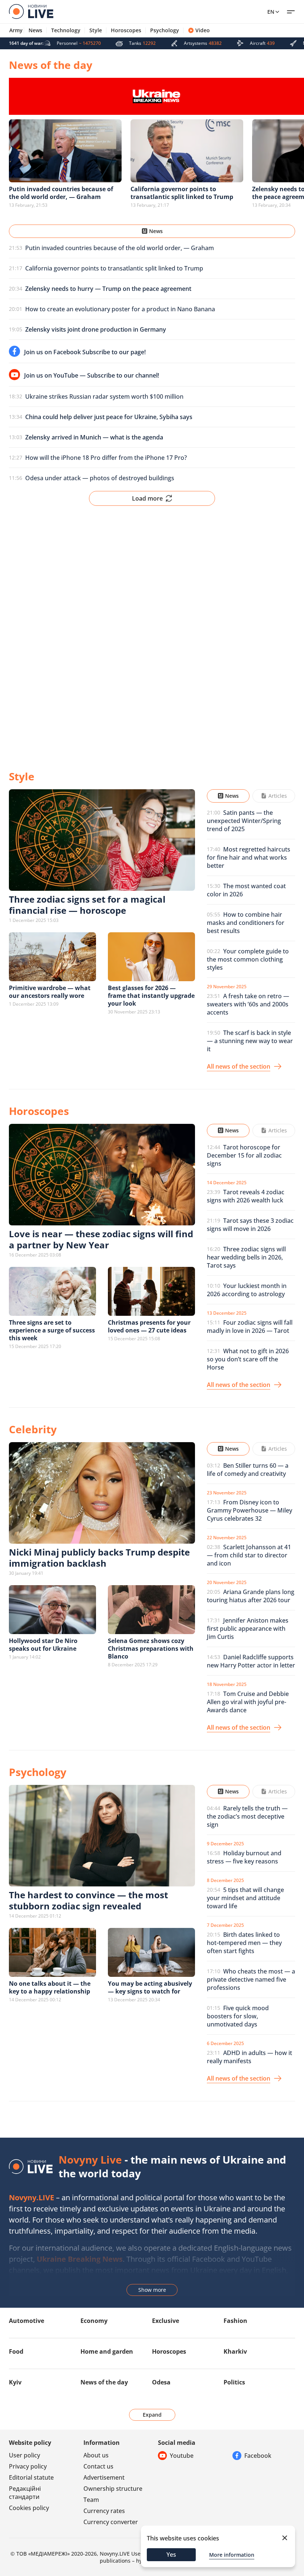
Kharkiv (235, 2351)
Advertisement (104, 2477)
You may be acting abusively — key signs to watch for (150, 1987)
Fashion (235, 2321)
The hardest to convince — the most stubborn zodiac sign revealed (88, 1900)
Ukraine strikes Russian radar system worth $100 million (104, 396)
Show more (152, 2290)
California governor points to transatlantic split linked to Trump (114, 268)
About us (96, 2455)
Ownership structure (113, 2489)
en (271, 12)
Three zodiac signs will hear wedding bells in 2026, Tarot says (246, 1257)
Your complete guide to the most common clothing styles (248, 959)
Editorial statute (31, 2477)
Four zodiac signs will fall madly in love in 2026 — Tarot (250, 1327)
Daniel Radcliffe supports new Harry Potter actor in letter (251, 1661)
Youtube (182, 2456)
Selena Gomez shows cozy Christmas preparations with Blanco (151, 1649)
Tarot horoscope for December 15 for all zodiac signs (244, 1155)
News (35, 30)
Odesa (161, 2382)
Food (16, 2351)
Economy (94, 2321)
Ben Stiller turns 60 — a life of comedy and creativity (248, 1470)
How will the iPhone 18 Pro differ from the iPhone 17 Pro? (106, 458)
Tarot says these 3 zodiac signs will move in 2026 (250, 1225)
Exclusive (166, 2321)
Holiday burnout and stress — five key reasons (244, 1857)
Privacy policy (28, 2466)
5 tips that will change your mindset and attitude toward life (245, 1898)
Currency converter (111, 2522)
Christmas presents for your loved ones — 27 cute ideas (149, 1326)
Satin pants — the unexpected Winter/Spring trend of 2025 (244, 821)
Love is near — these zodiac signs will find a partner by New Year (101, 1239)
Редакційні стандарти (25, 2493)
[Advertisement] (152, 632)
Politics (234, 2382)
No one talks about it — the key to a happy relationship (50, 1987)
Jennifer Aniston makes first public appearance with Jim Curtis (248, 1629)
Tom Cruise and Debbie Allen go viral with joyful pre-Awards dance (248, 1702)
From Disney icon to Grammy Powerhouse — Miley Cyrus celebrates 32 (250, 1510)
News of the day (104, 2382)
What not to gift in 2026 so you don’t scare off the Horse (248, 1359)
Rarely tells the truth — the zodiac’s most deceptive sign (247, 1816)
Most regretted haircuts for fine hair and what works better (249, 857)
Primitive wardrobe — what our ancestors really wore (50, 992)
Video (203, 30)
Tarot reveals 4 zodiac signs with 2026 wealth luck (246, 1196)
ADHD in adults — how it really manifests (250, 2057)
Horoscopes (126, 30)
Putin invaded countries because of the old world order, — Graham (120, 248)
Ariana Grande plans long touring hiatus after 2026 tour (251, 1596)
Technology (66, 30)
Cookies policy (29, 2508)
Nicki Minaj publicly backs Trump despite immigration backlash (99, 1558)
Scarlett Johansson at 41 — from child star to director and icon (249, 1555)
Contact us (98, 2466)
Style (96, 30)
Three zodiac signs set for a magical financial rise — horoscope (87, 905)
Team (91, 2500)
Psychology (165, 30)
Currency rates (104, 2511)
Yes (171, 2555)
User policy (24, 2455)
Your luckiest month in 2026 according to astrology (247, 1290)
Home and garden (107, 2351)
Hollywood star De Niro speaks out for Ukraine (43, 1645)
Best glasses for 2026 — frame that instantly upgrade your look (151, 996)
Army (16, 30)
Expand (152, 2415)
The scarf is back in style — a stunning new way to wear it (250, 1041)
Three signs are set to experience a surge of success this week (52, 1330)
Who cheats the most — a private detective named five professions (251, 1979)
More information (232, 2555)
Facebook (258, 2456)
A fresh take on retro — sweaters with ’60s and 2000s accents (248, 1004)
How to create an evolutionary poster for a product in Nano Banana (120, 309)
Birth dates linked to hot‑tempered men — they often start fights (244, 1943)
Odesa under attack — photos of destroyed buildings (100, 478)
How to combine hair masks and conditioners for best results (246, 923)
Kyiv (15, 2382)
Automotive (27, 2321)
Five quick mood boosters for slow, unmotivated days (238, 2016)
